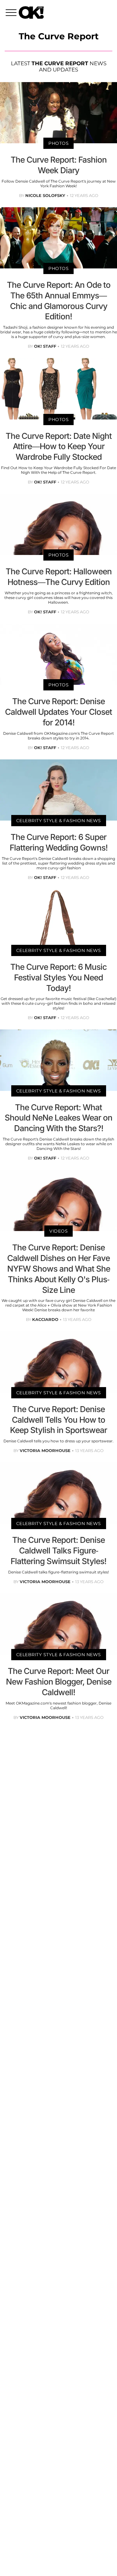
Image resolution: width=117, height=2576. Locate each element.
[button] (12, 13)
